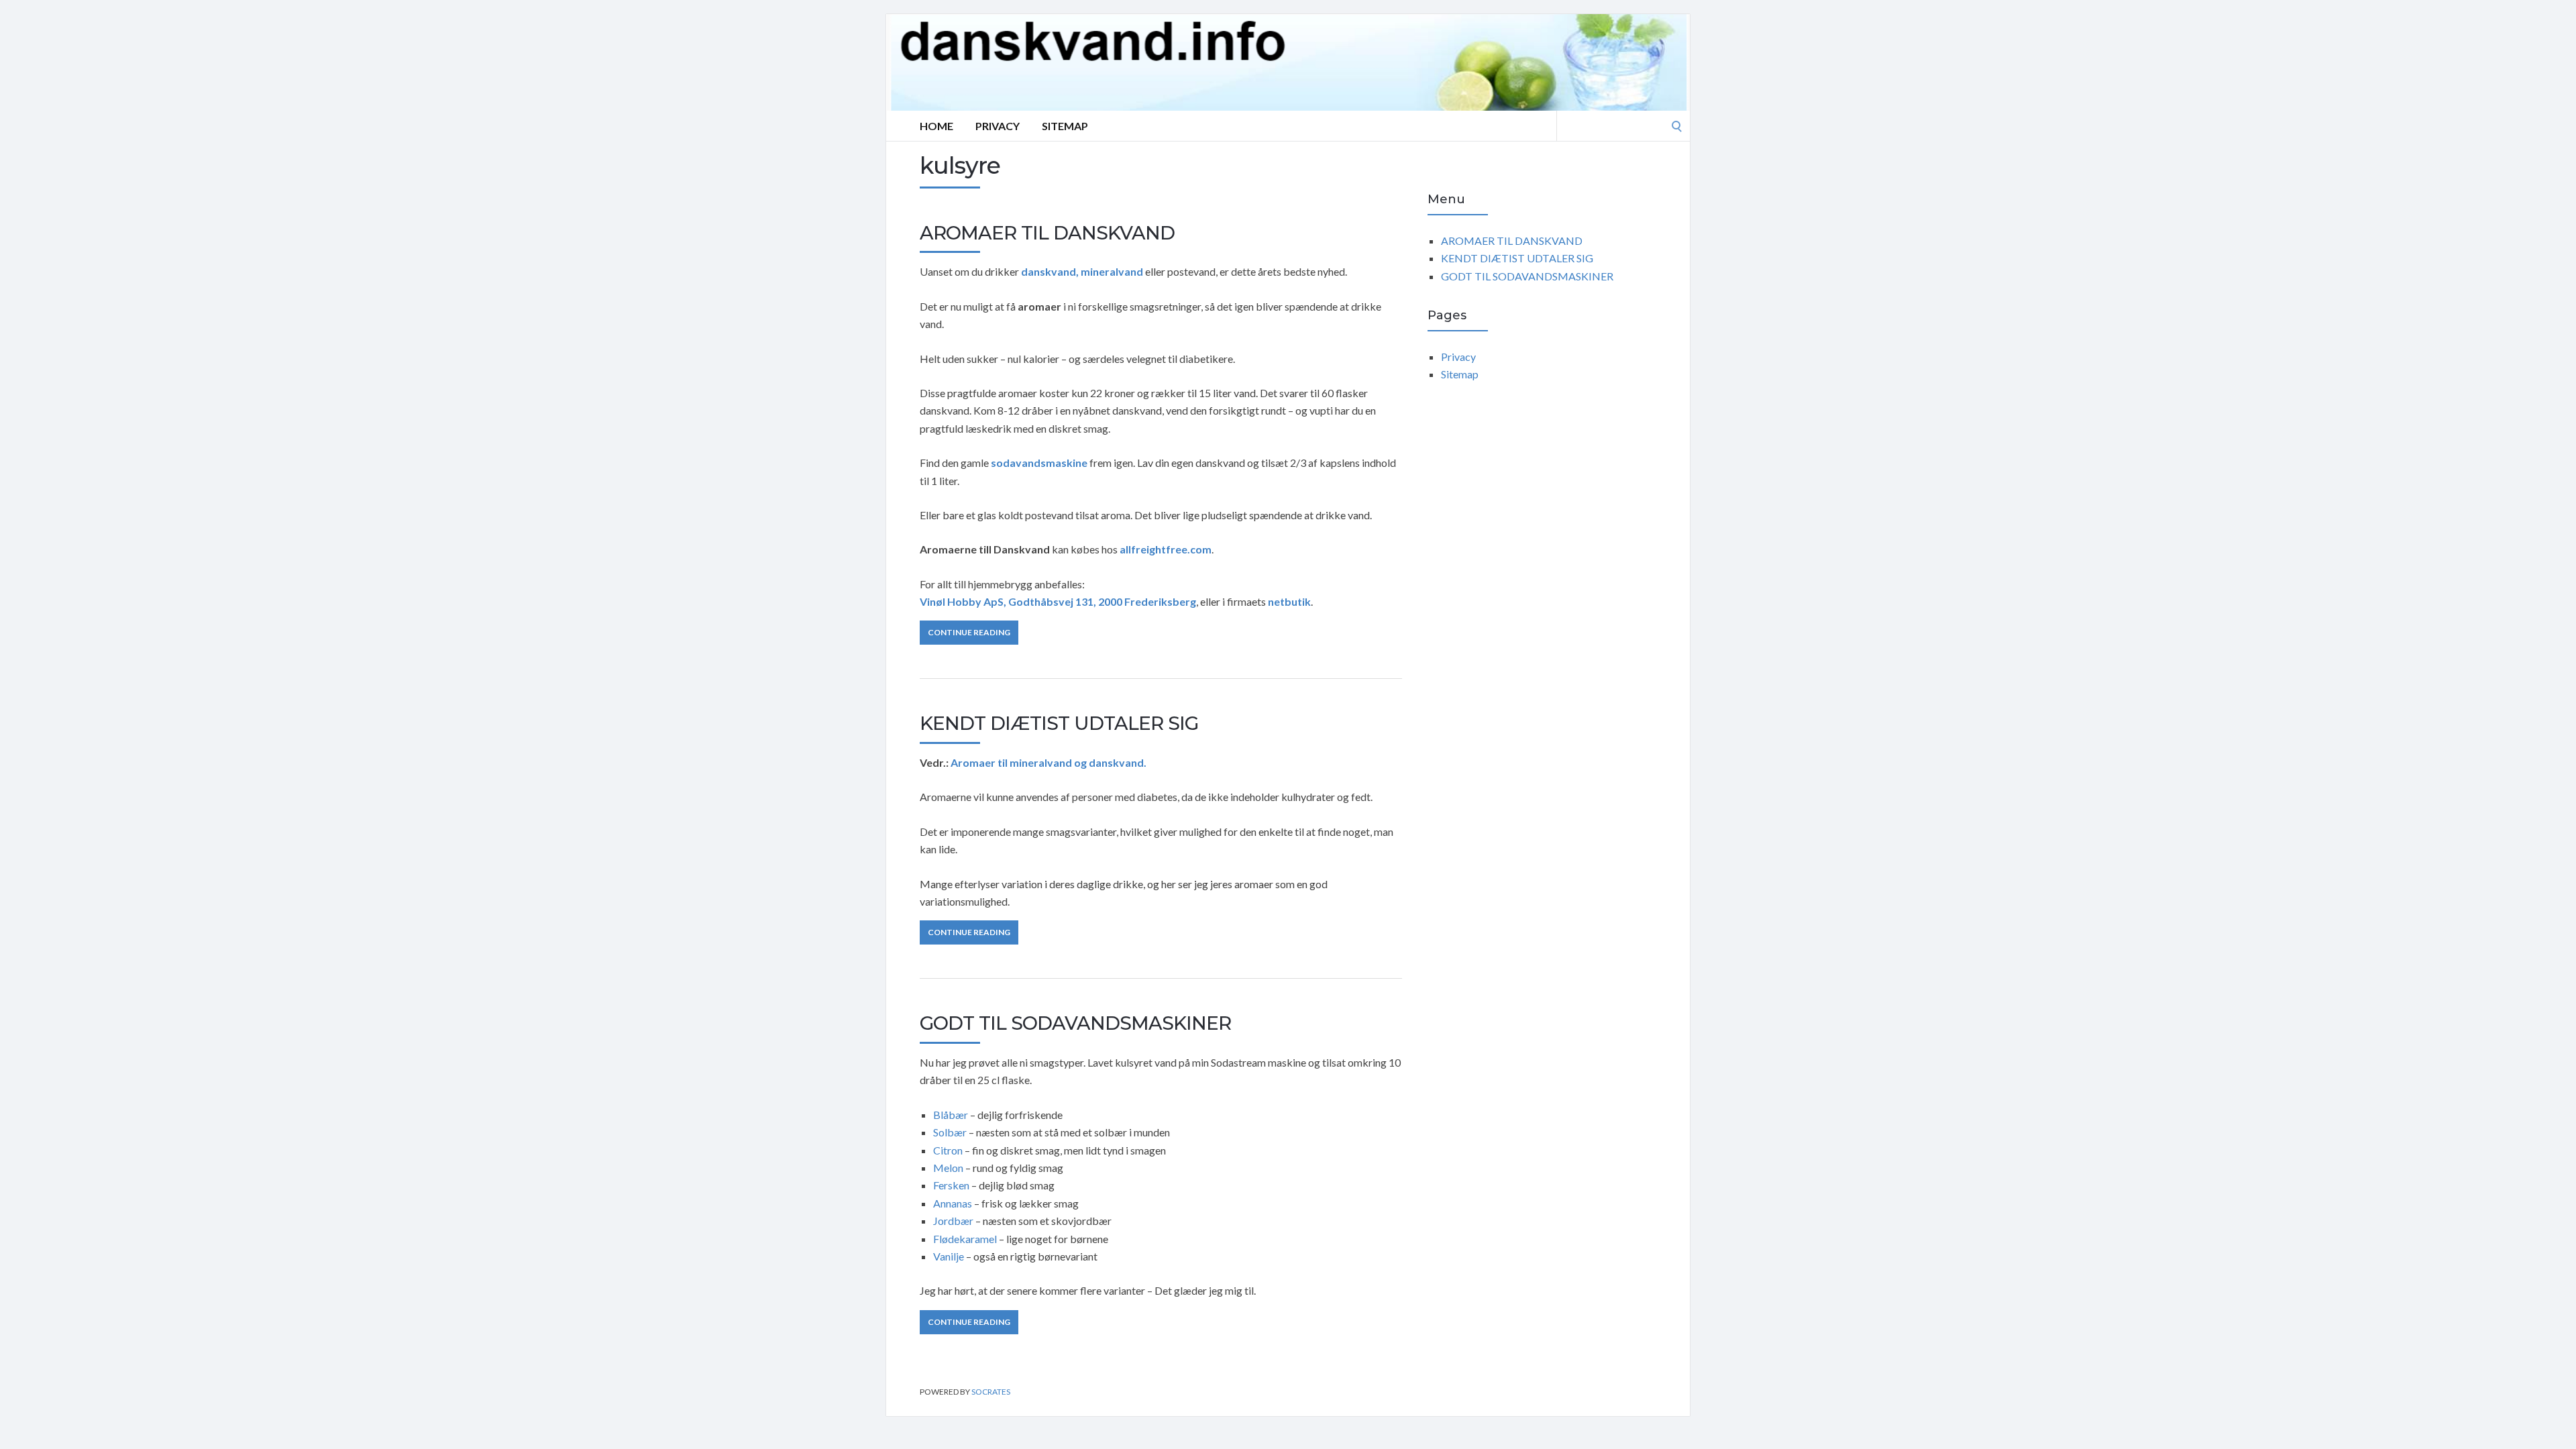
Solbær (950, 1132)
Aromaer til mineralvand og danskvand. (1049, 762)
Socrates (991, 1392)
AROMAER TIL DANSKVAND (1047, 233)
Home (936, 126)
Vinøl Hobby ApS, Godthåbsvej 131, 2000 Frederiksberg (1058, 601)
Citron (949, 1150)
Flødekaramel (965, 1239)
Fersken (951, 1185)
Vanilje (949, 1256)
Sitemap (1065, 126)
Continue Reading (969, 632)
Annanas (953, 1203)
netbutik (1289, 601)
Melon (949, 1168)
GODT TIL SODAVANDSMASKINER (1075, 1023)
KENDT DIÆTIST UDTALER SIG (1059, 723)
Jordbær (953, 1221)
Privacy (998, 126)
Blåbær (951, 1115)
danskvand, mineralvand (1082, 271)
